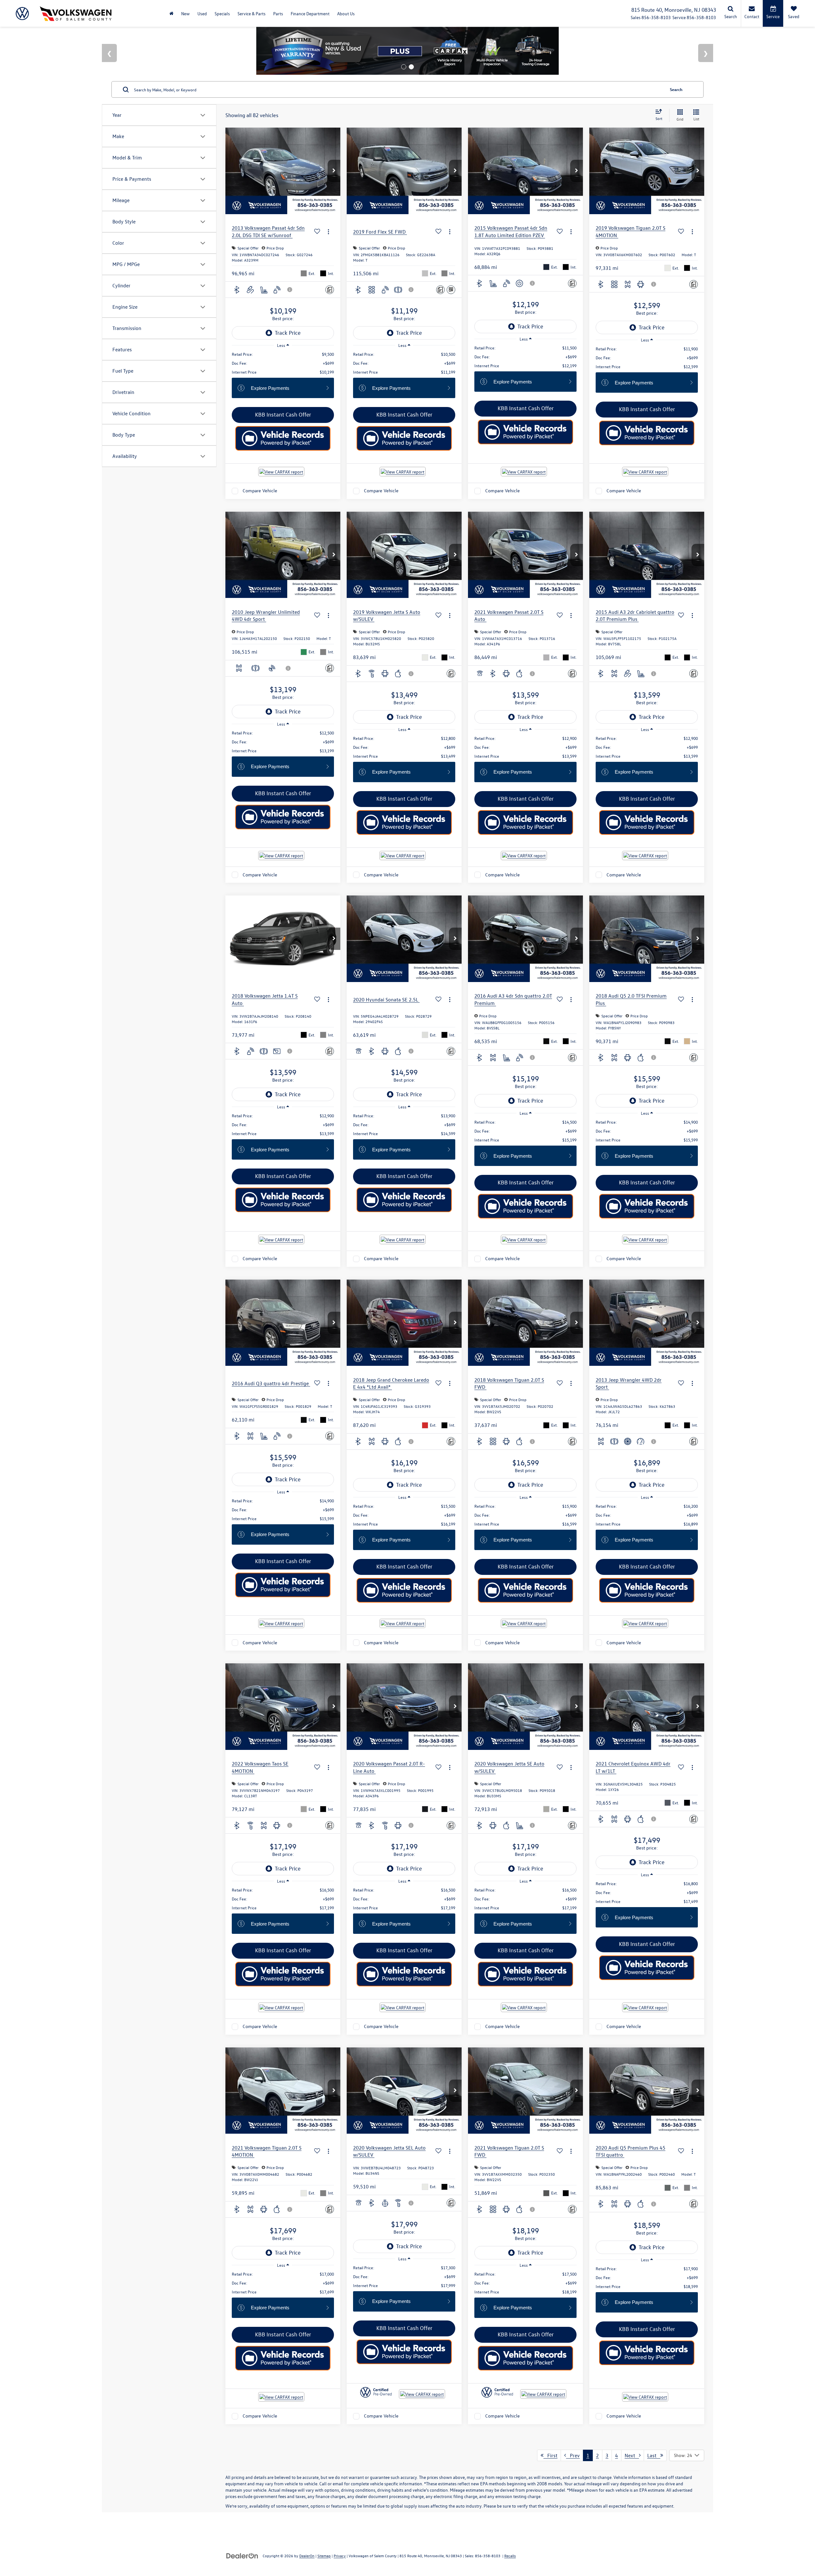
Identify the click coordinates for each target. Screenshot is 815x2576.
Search (676, 92)
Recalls (510, 2558)
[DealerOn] (242, 2558)
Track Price (288, 336)
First (550, 2458)
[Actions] (328, 234)
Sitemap (324, 2558)
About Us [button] (346, 14)
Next (632, 2458)
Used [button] (202, 14)
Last (654, 2458)
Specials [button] (222, 14)
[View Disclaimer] (290, 292)
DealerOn (307, 2558)
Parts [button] (278, 14)
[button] (334, 174)
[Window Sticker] (451, 293)
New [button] (185, 14)
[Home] (171, 14)
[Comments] (330, 293)
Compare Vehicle (260, 494)
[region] (283, 366)
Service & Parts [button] (252, 14)
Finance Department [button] (310, 14)
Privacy (340, 2558)
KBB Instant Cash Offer (283, 417)
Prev (573, 2458)
